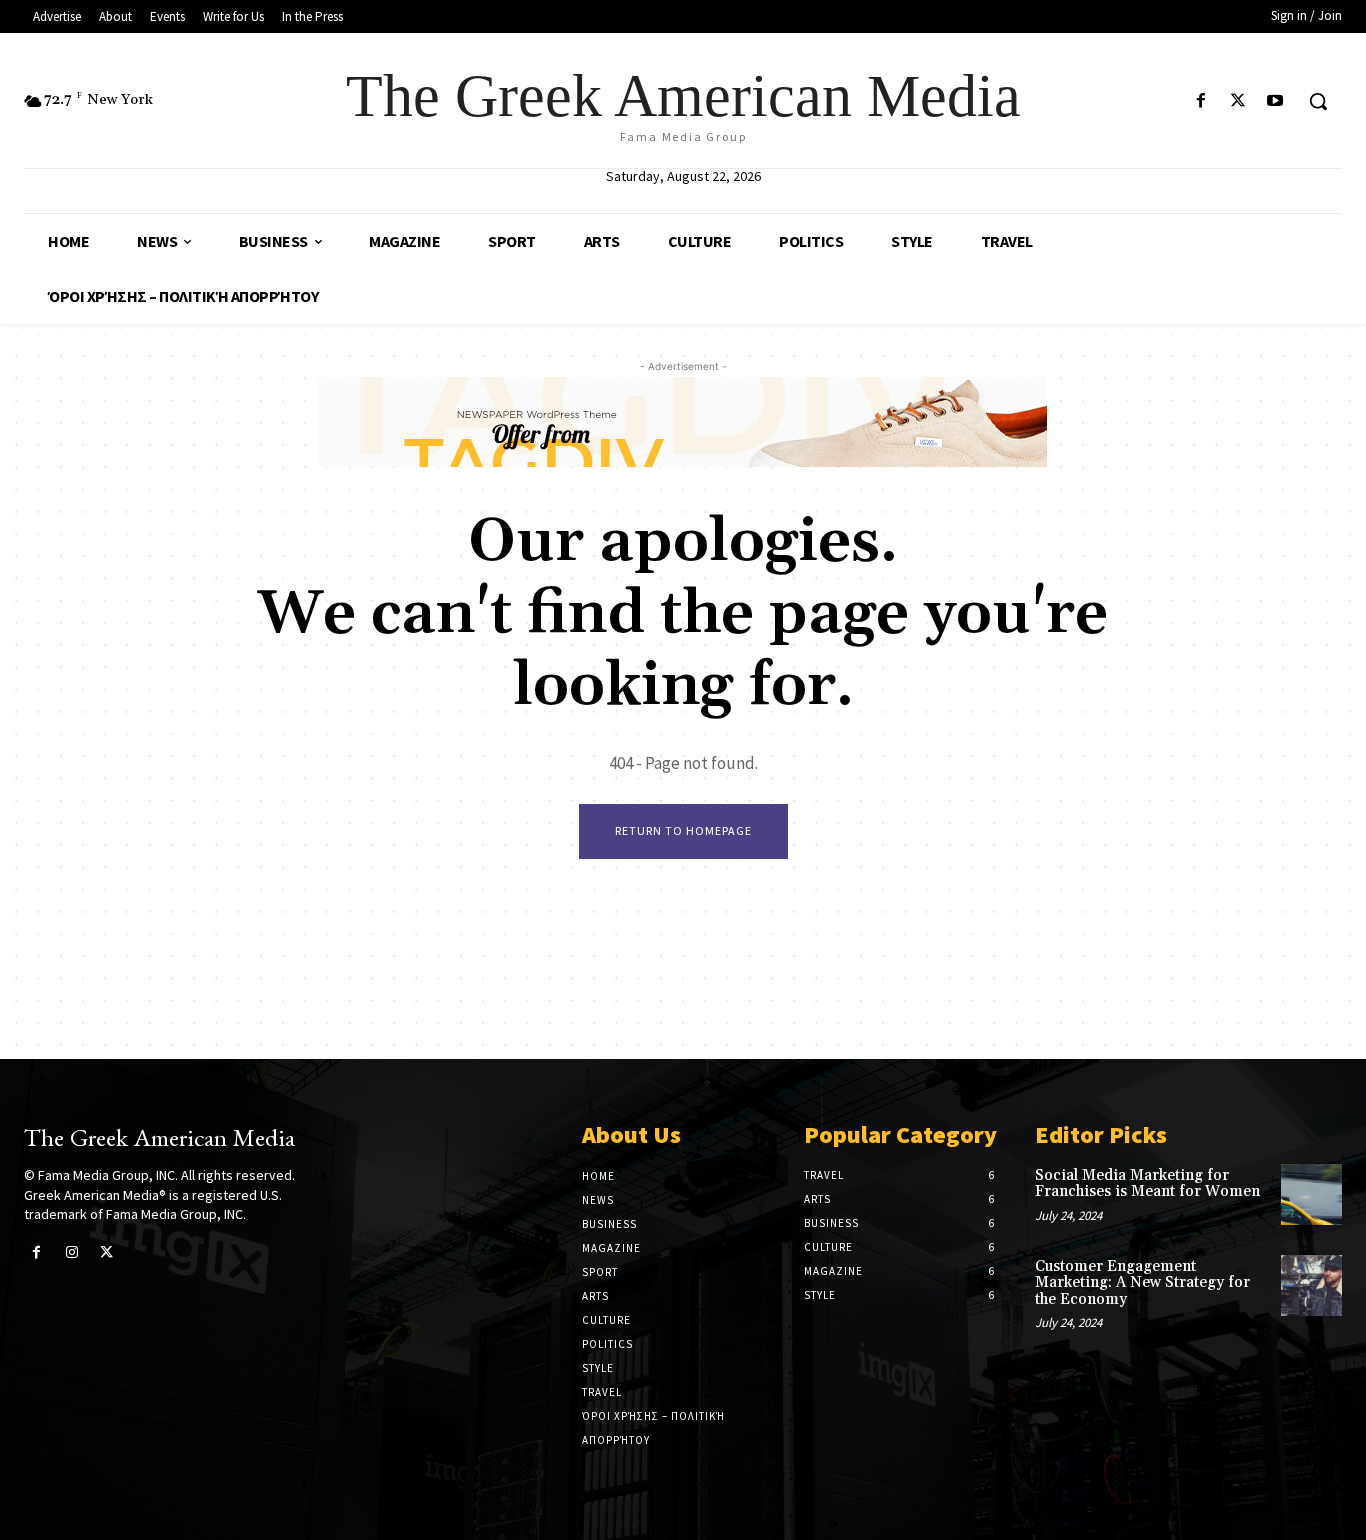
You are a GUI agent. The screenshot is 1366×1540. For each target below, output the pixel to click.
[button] (1318, 101)
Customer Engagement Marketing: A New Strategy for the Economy (1142, 1283)
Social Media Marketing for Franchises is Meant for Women (1147, 1184)
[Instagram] (71, 1252)
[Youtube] (1275, 101)
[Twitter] (1238, 101)
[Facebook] (1200, 101)
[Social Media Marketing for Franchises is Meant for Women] (1311, 1194)
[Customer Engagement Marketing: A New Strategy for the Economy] (1311, 1285)
